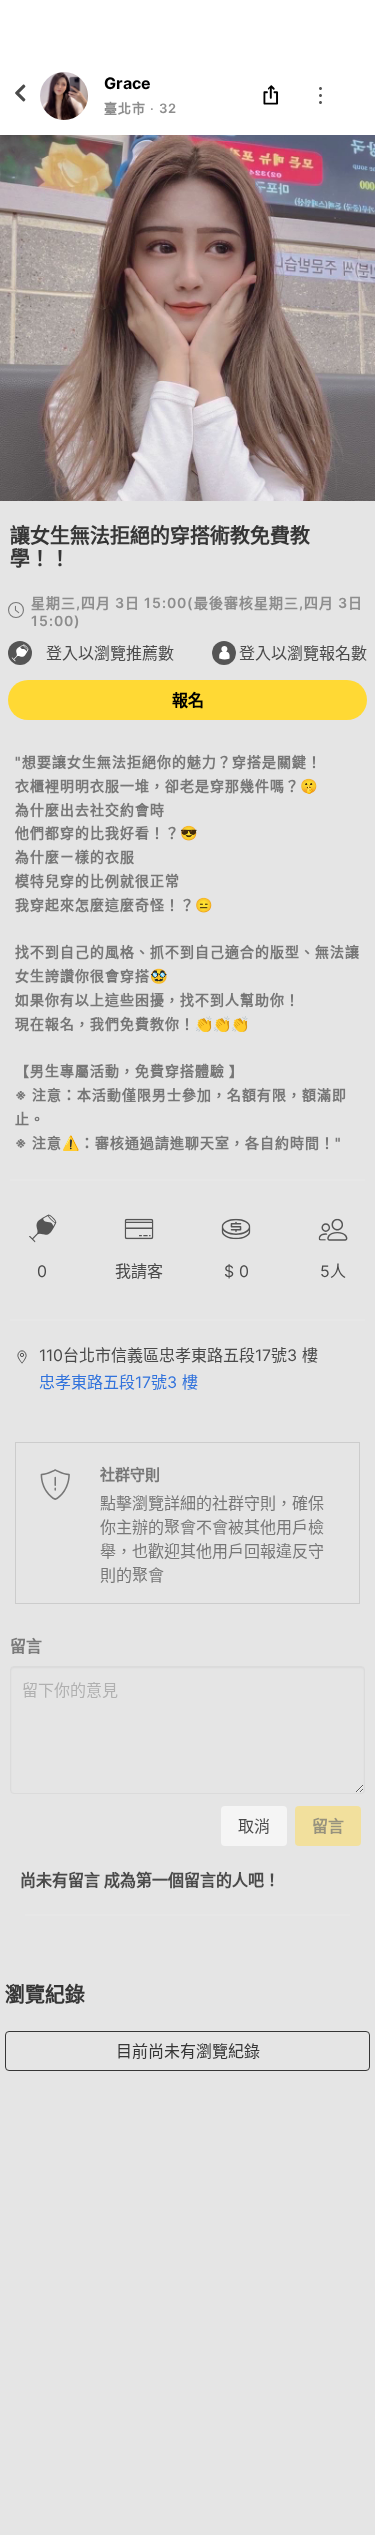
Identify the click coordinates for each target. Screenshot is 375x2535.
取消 (254, 1826)
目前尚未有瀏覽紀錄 (188, 2051)
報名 (188, 700)
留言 (26, 1646)
